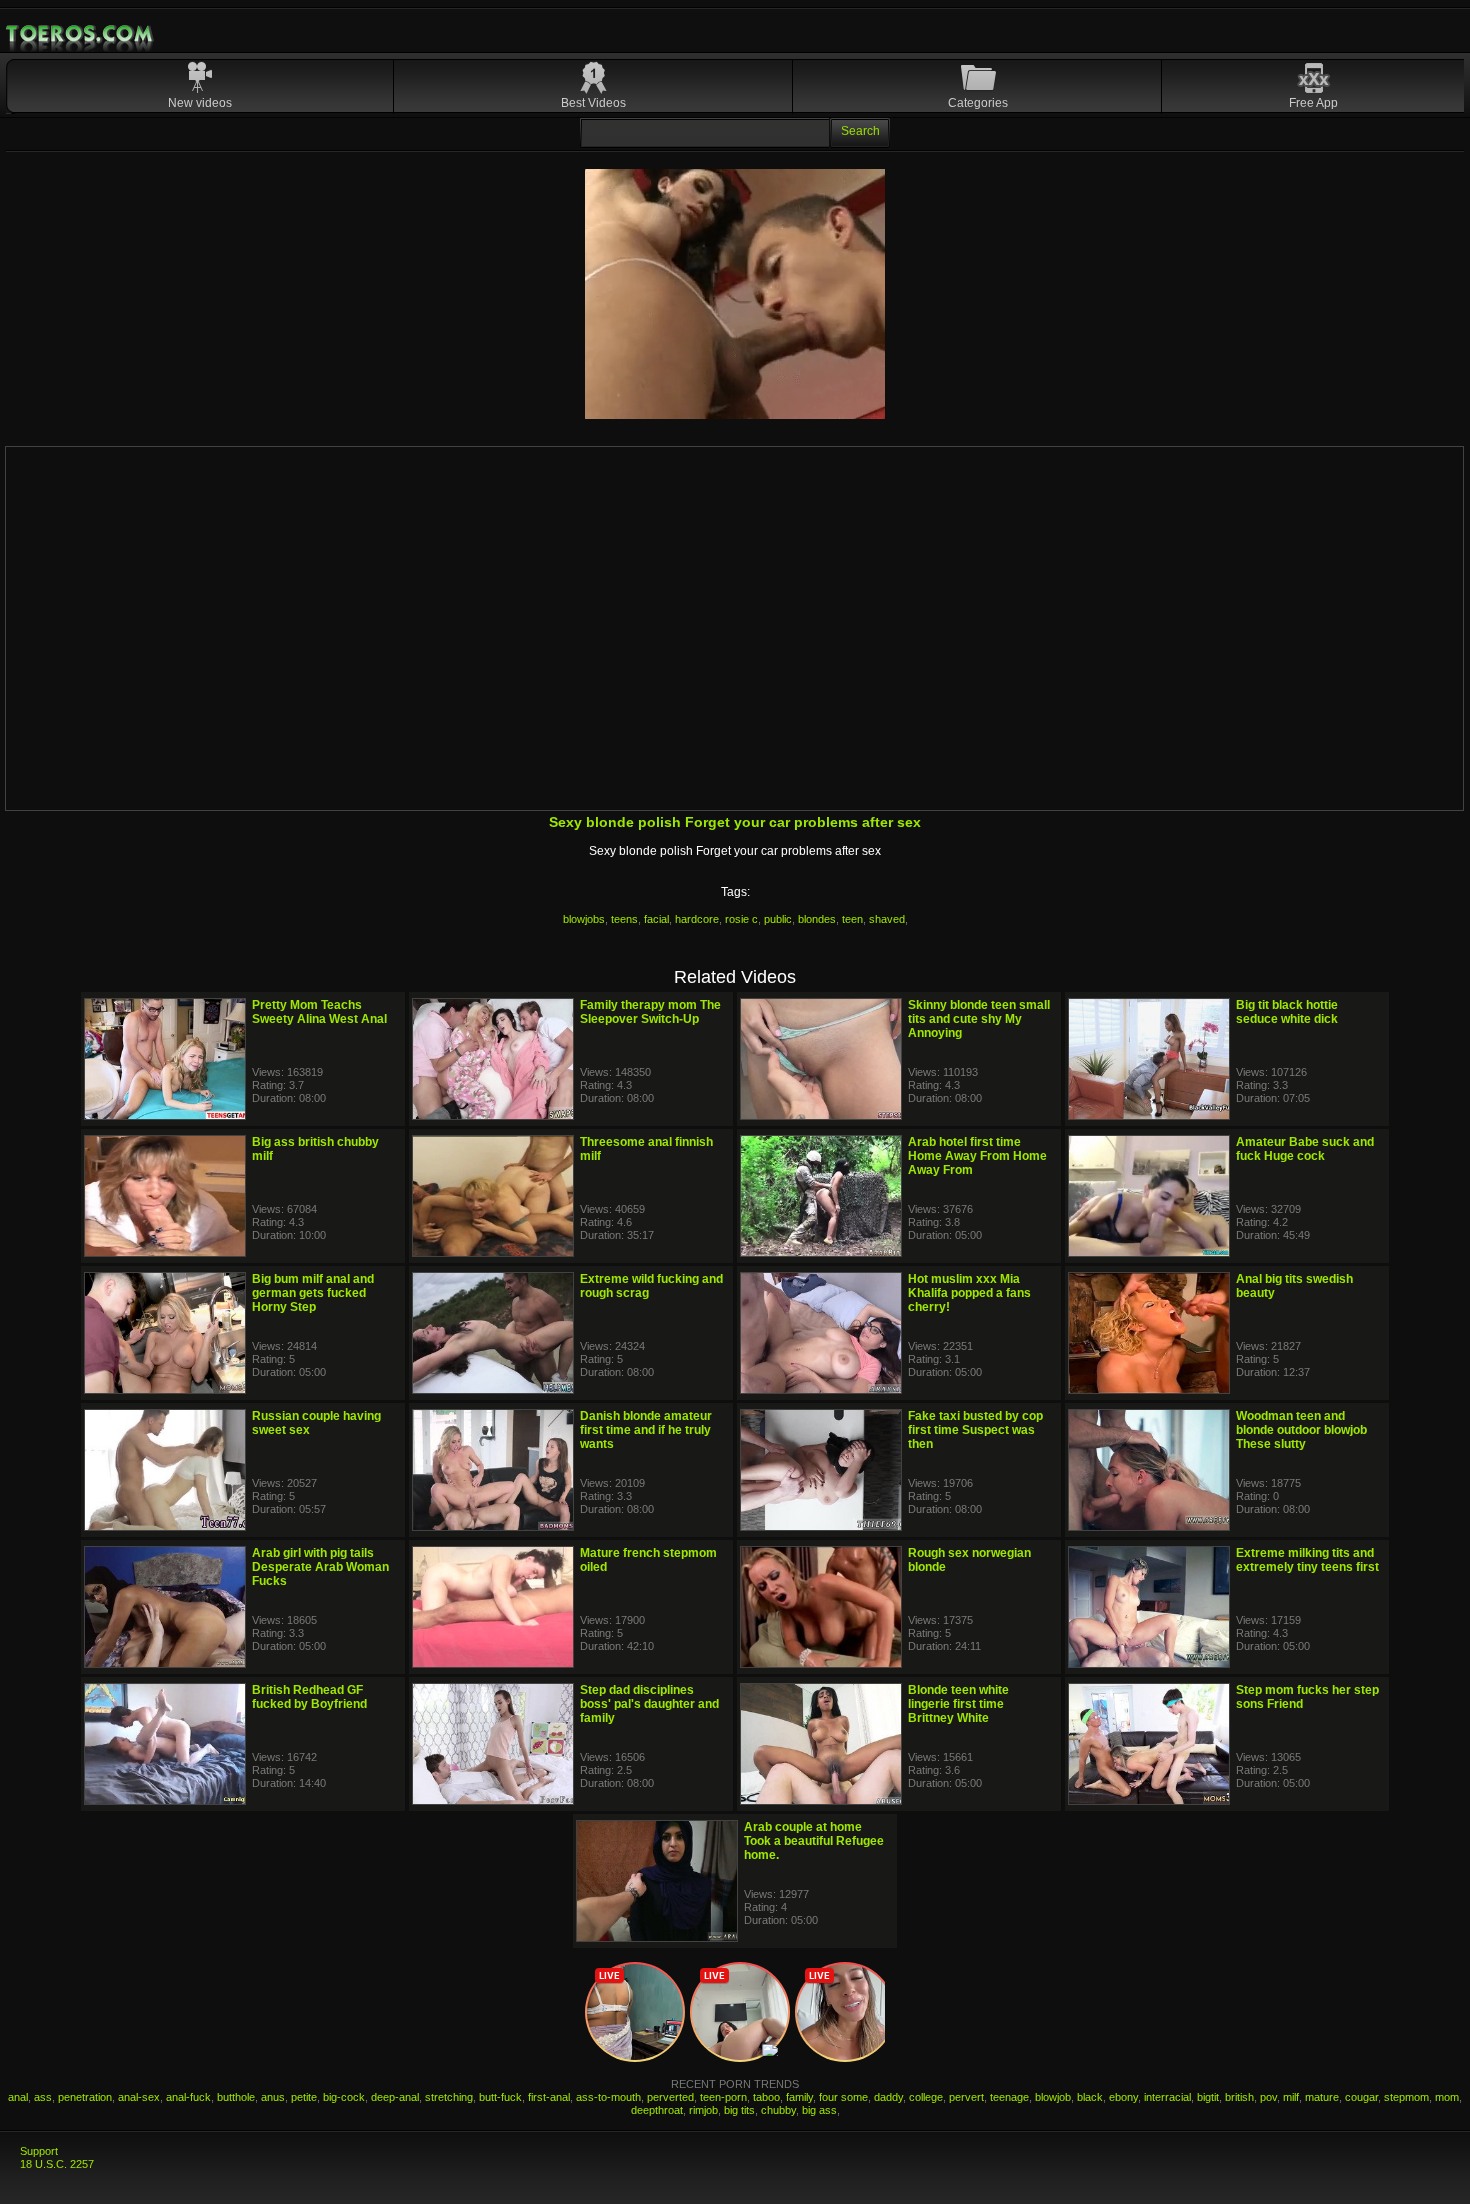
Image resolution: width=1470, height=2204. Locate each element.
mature (1322, 2097)
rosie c (741, 919)
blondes (817, 919)
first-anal (549, 2097)
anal (18, 2097)
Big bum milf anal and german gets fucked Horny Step (313, 1293)
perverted (670, 2097)
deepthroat (657, 2110)
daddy (888, 2097)
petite (304, 2097)
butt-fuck (500, 2097)
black (1090, 2097)
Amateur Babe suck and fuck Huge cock (1305, 1149)
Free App (1313, 103)
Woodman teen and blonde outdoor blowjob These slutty (1301, 1430)
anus (273, 2097)
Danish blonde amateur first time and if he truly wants (646, 1430)
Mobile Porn (81, 34)
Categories (978, 103)
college (926, 2097)
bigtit (1208, 2097)
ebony (1123, 2097)
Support (39, 2151)
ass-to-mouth (608, 2097)
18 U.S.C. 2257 (57, 2164)
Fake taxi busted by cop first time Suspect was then (975, 1430)
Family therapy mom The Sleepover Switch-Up (650, 1012)
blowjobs (584, 919)
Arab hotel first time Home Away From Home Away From (977, 1156)
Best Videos (593, 103)
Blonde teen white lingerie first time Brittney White (958, 1704)
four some (843, 2097)
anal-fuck (188, 2097)
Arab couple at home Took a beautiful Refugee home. (814, 1841)
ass (43, 2097)
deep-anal (395, 2097)
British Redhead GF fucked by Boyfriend (309, 1697)
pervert (966, 2097)
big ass (819, 2110)
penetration (85, 2097)
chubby (778, 2110)
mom (1447, 2097)
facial (656, 919)
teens (624, 919)
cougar (1361, 2097)
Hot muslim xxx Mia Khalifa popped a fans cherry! (969, 1293)
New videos (200, 103)
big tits (739, 2110)
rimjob (703, 2110)
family (799, 2097)
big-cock (344, 2097)
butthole (236, 2097)
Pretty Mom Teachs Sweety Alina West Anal (319, 1012)
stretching (449, 2097)
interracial (1167, 2097)
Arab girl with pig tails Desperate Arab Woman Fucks (320, 1567)
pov (1268, 2097)
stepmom (1406, 2097)
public (778, 919)
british (1239, 2097)
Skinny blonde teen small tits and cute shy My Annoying (979, 1019)
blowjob (1053, 2097)
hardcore (697, 919)
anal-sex (139, 2097)
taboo (766, 2097)
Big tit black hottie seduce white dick (1287, 1012)
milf (1291, 2097)
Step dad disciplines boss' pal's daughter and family (649, 1704)
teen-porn (723, 2097)
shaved (887, 919)
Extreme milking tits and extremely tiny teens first (1307, 1560)
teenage (1009, 2097)
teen (852, 919)
